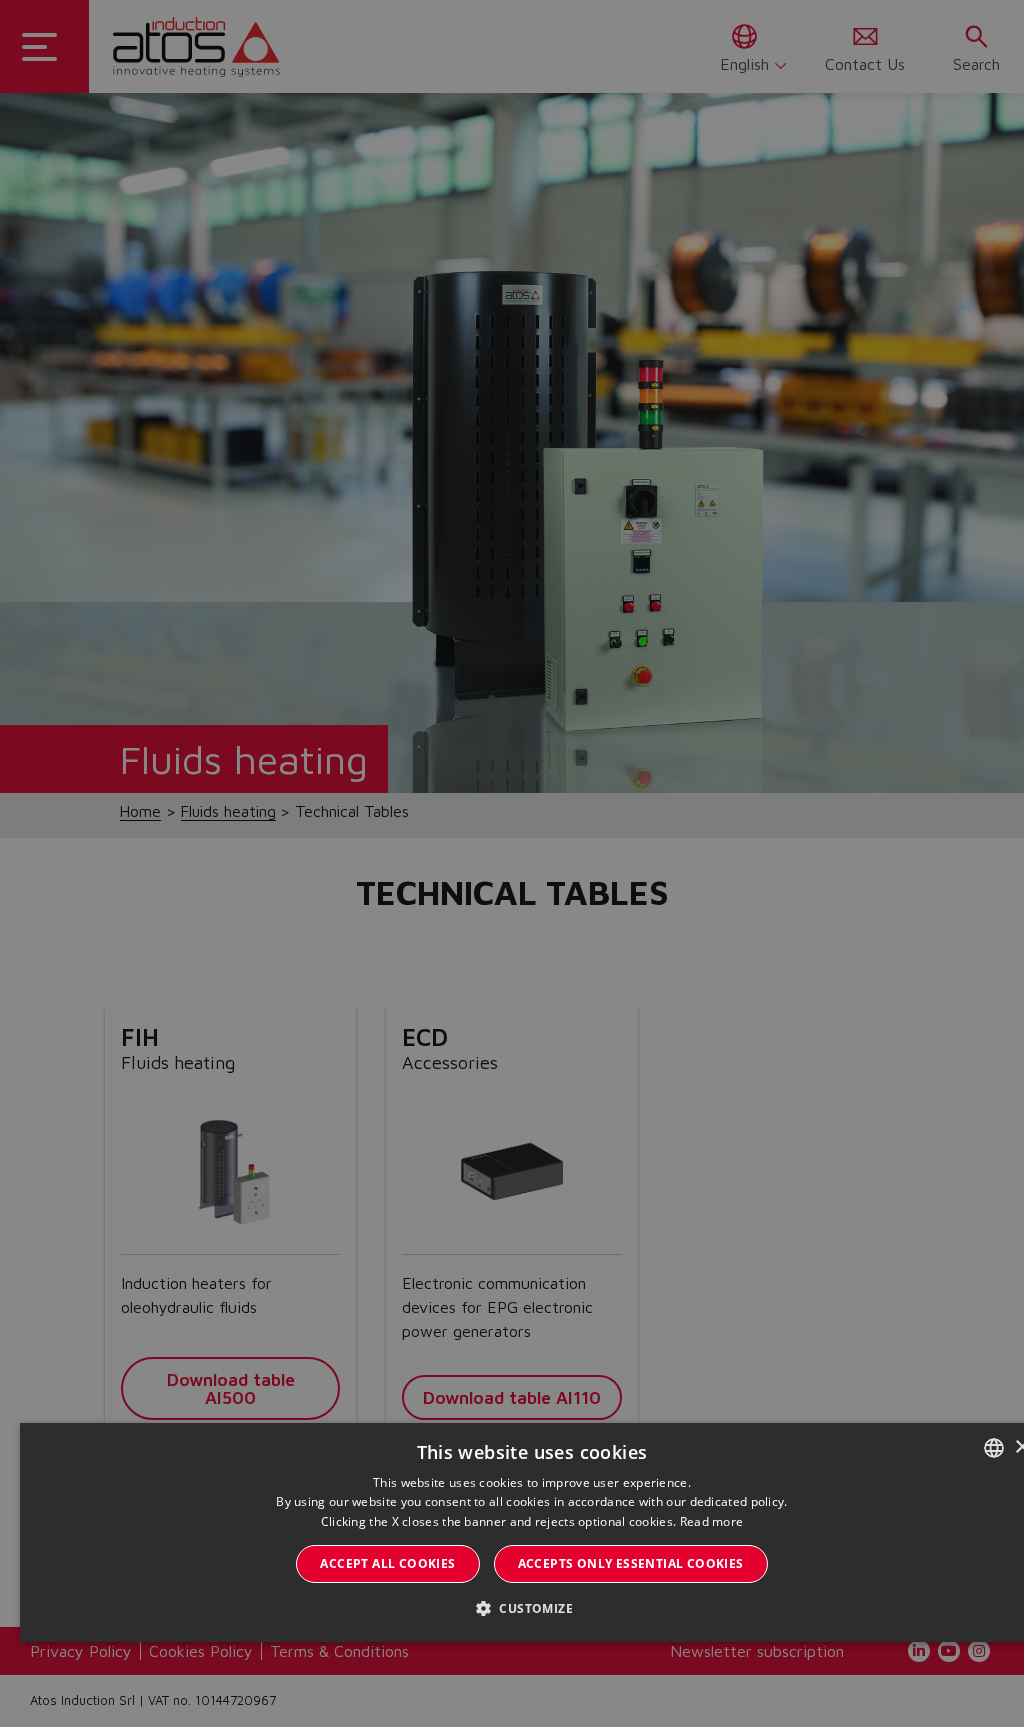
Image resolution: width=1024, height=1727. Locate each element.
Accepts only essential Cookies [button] (631, 1563)
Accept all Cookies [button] (387, 1563)
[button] (532, 1608)
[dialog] (512, 863)
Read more (712, 1521)
